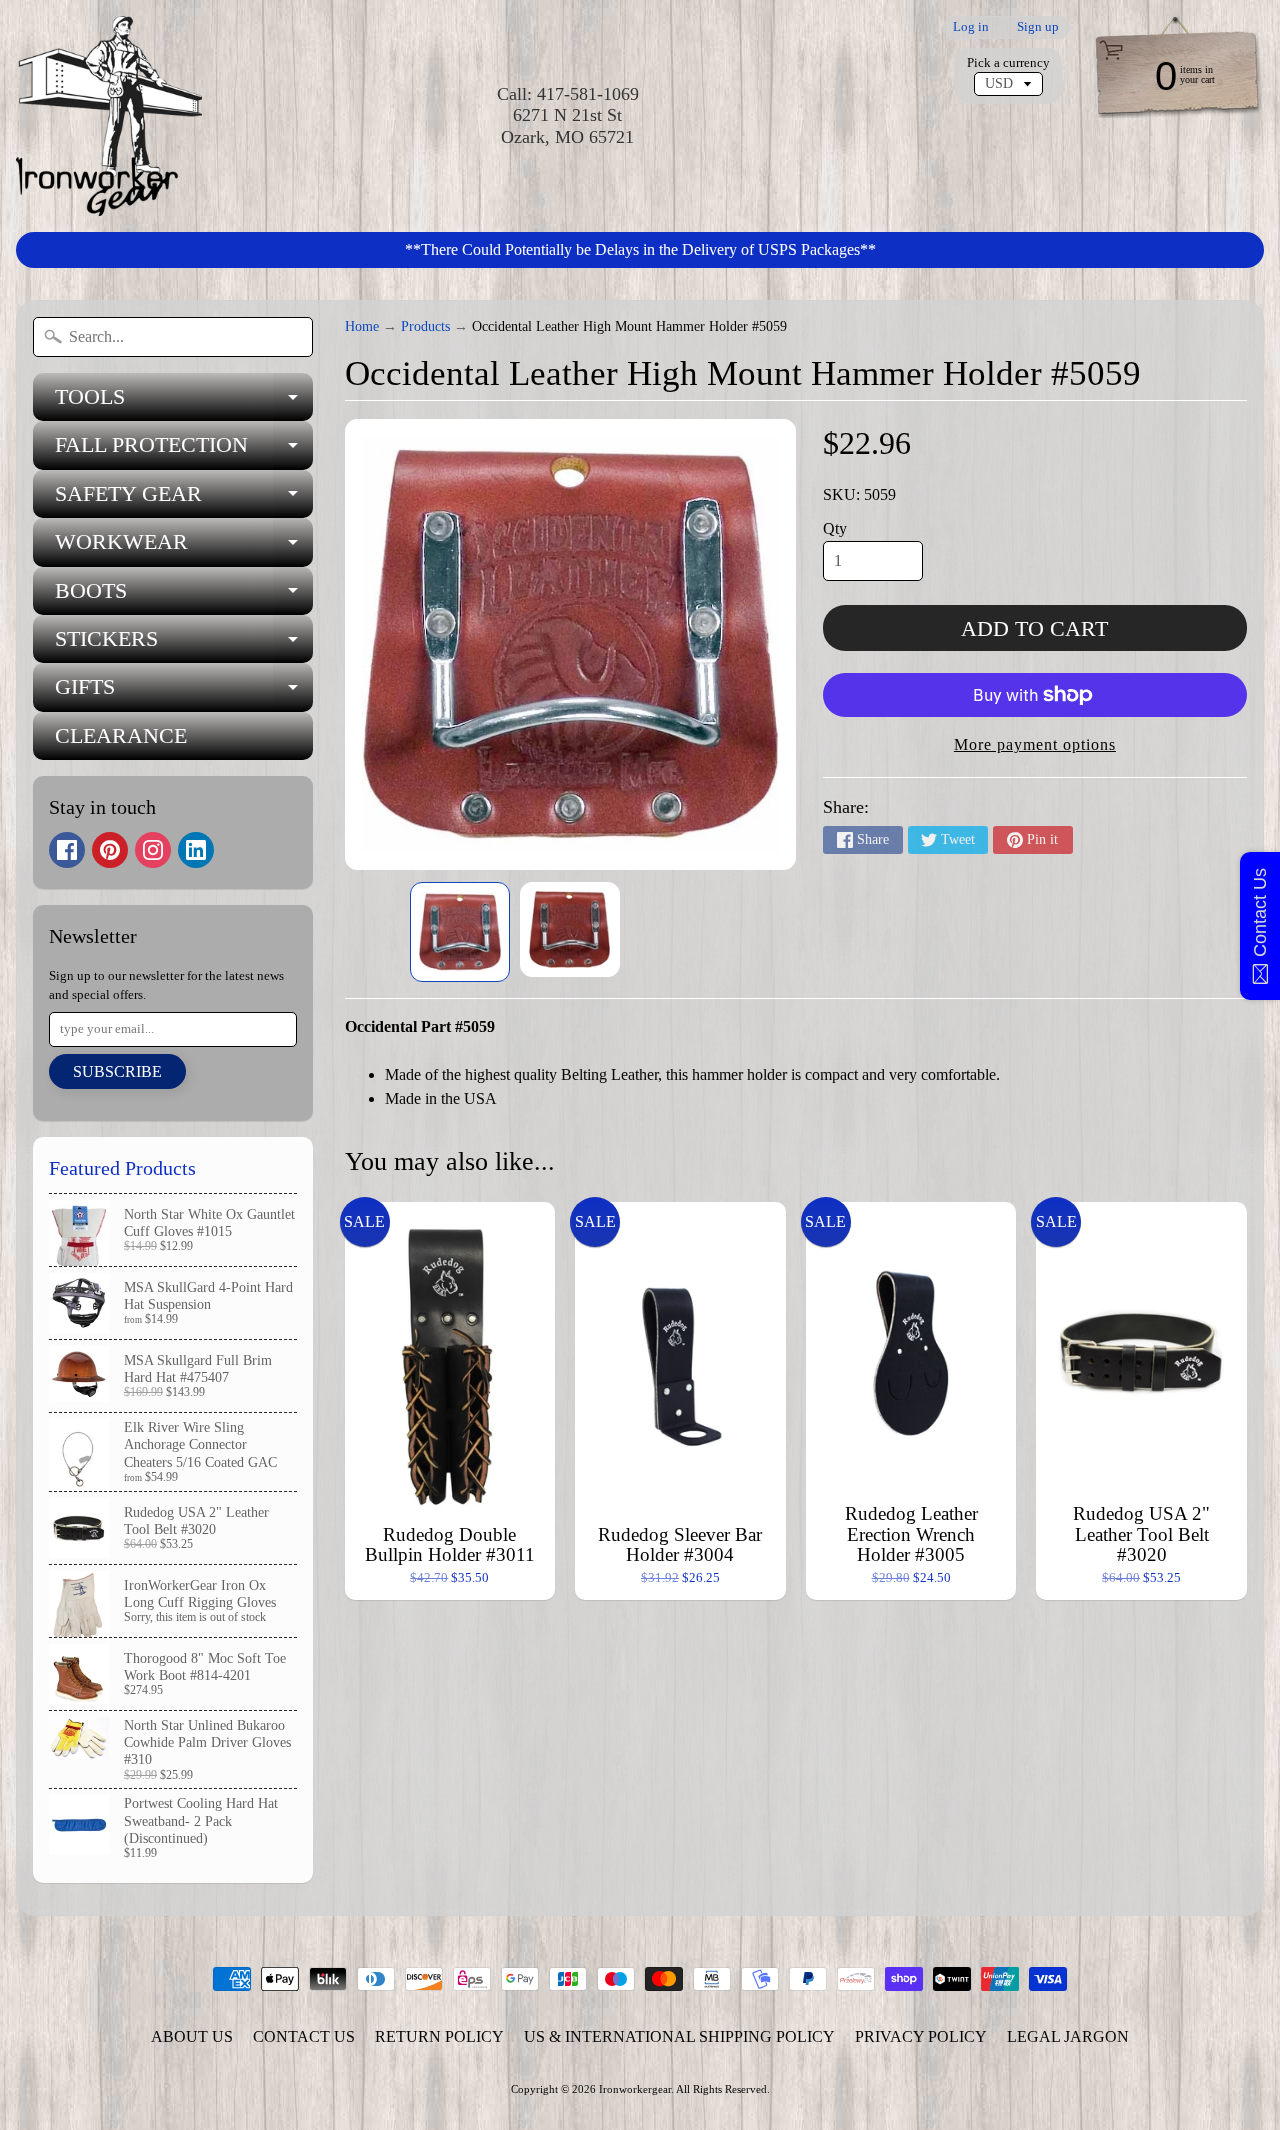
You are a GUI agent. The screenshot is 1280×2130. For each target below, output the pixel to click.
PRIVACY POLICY (921, 2036)
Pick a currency (1008, 63)
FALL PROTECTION (184, 450)
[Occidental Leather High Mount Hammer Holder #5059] (460, 932)
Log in (971, 27)
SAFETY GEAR (184, 499)
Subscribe (117, 1071)
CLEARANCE (121, 735)
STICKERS (184, 644)
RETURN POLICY (439, 2036)
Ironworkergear (635, 2089)
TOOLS (184, 402)
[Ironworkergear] (109, 116)
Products (425, 326)
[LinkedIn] (196, 850)
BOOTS (184, 596)
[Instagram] (153, 850)
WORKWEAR (184, 547)
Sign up (1038, 27)
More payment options (1035, 744)
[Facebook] (67, 850)
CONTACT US (304, 2036)
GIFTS (184, 692)
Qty (835, 528)
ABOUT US (192, 2036)
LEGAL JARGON (1068, 2036)
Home (362, 326)
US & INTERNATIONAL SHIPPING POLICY (679, 2036)
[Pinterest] (110, 850)
